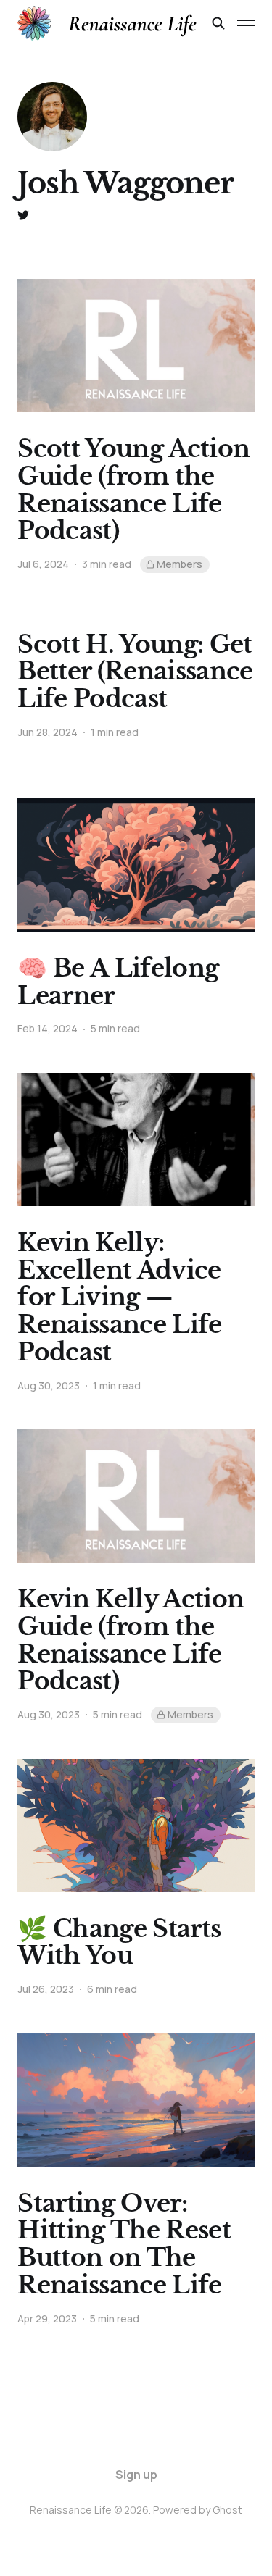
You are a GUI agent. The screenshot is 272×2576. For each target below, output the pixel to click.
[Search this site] (218, 23)
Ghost (227, 2510)
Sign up (136, 2475)
